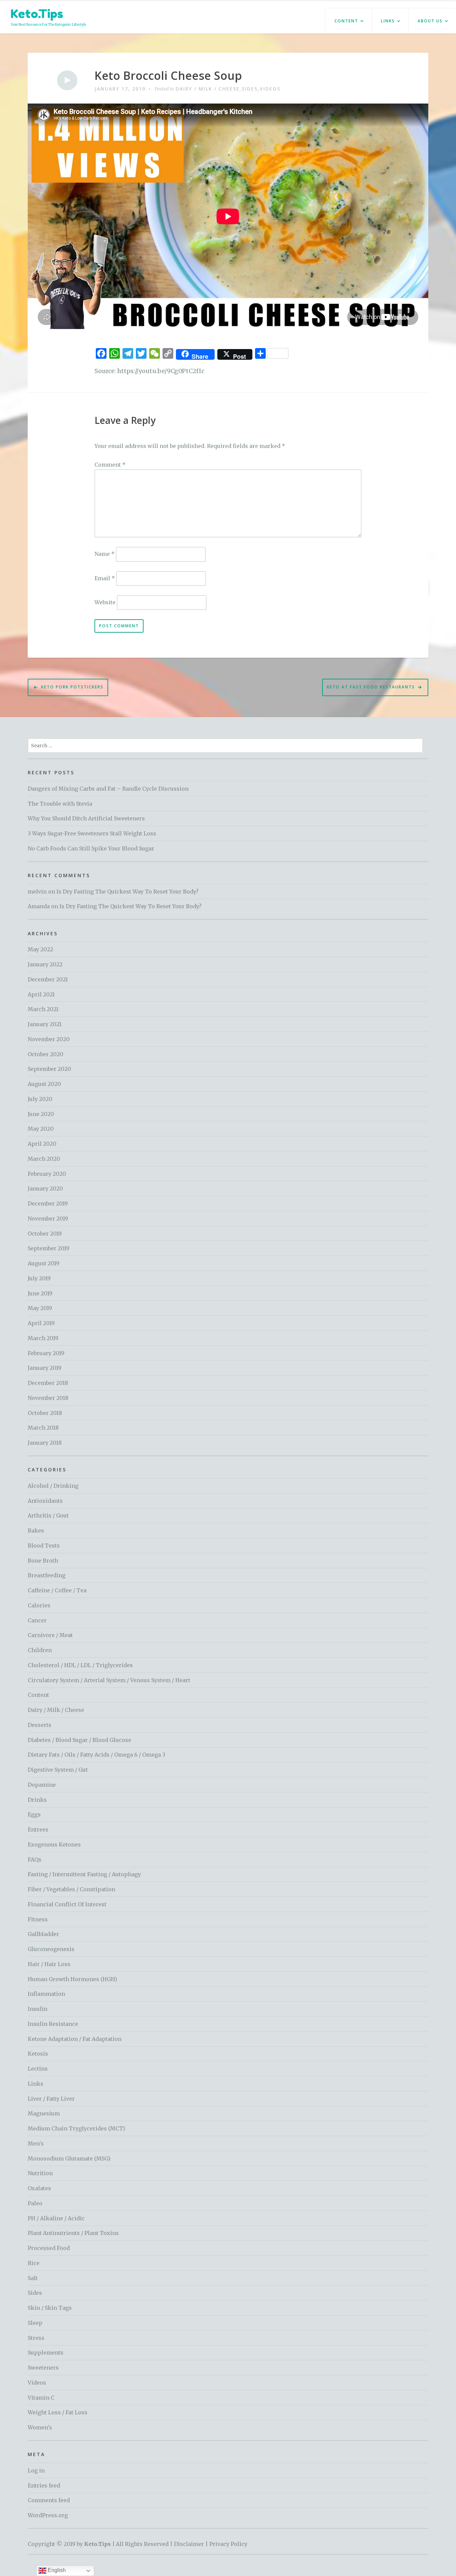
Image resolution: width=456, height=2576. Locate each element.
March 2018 (43, 1428)
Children (40, 1650)
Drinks (37, 1800)
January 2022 (45, 964)
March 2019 (43, 1338)
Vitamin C (41, 2398)
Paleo (35, 2203)
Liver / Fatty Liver (51, 2099)
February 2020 (47, 1174)
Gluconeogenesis (51, 1949)
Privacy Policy (228, 2544)
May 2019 (40, 1308)
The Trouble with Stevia (60, 804)
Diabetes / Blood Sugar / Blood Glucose (79, 1740)
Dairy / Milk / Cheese (208, 89)
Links (388, 21)
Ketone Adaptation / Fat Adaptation (75, 2039)
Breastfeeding (47, 1575)
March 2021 (43, 1009)
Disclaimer (189, 2544)
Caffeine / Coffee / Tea (57, 1590)
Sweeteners (43, 2368)
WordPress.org (48, 2515)
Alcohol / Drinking (53, 1486)
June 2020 (41, 1114)
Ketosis (38, 2054)
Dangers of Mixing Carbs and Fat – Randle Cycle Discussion (108, 789)
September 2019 (49, 1248)
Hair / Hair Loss (49, 1964)
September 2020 (49, 1069)
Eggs (34, 1814)
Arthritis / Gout (48, 1515)
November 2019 (48, 1219)
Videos (270, 89)
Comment (110, 465)
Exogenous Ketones (54, 1844)
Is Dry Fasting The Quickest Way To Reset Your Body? (128, 892)
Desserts (40, 1725)
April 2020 (42, 1144)
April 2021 (41, 994)
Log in (36, 2470)
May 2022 (40, 949)
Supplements (46, 2353)
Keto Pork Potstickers (72, 687)
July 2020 (40, 1099)
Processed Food (49, 2248)
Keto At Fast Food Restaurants (371, 687)
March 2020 (44, 1159)
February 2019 (46, 1353)
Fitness (38, 1919)
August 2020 (44, 1084)
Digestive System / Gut (58, 1770)
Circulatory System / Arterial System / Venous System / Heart (109, 1680)
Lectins (38, 2069)
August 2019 (44, 1263)
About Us (430, 21)
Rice (34, 2263)
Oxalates (39, 2188)
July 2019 (39, 1278)
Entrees (38, 1829)
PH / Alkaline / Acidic (56, 2218)
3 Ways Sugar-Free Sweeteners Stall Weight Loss (92, 833)
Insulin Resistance (53, 2024)
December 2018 (48, 1383)
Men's (36, 2143)
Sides (250, 89)
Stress (36, 2338)
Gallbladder (43, 1934)
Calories (39, 1605)
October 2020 (46, 1054)
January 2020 (45, 1188)
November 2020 (49, 1039)
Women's (40, 2427)
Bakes (36, 1531)
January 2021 (45, 1024)
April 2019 (41, 1323)
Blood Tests (44, 1546)
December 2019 (48, 1203)
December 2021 (48, 979)
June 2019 (40, 1293)
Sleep (35, 2323)
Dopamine (42, 1785)
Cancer (37, 1620)
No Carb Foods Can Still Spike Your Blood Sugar (91, 848)
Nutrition (40, 2173)
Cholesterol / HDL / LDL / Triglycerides (80, 1665)
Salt (33, 2278)
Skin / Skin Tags (50, 2308)
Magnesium (44, 2113)
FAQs (35, 1860)
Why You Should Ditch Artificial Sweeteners (86, 818)
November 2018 (48, 1398)
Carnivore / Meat (50, 1635)
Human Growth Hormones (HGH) (72, 1979)
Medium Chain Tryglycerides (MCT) (76, 2128)
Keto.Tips (37, 14)
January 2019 (45, 1368)
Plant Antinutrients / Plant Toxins (73, 2233)
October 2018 (45, 1413)
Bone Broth (43, 1561)
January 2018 (45, 1443)
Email (105, 578)
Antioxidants (45, 1501)
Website (105, 602)
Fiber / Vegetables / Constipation (71, 1889)
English (56, 2570)
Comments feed (49, 2500)
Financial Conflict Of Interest (67, 1904)
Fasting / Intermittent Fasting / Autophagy (84, 1874)
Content (346, 21)
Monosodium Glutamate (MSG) (69, 2158)
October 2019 (45, 1234)
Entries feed (44, 2485)
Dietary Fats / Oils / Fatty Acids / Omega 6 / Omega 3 (96, 1755)
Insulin (38, 2009)
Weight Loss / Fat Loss (58, 2412)
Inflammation (46, 1994)
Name (104, 554)
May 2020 (41, 1129)
